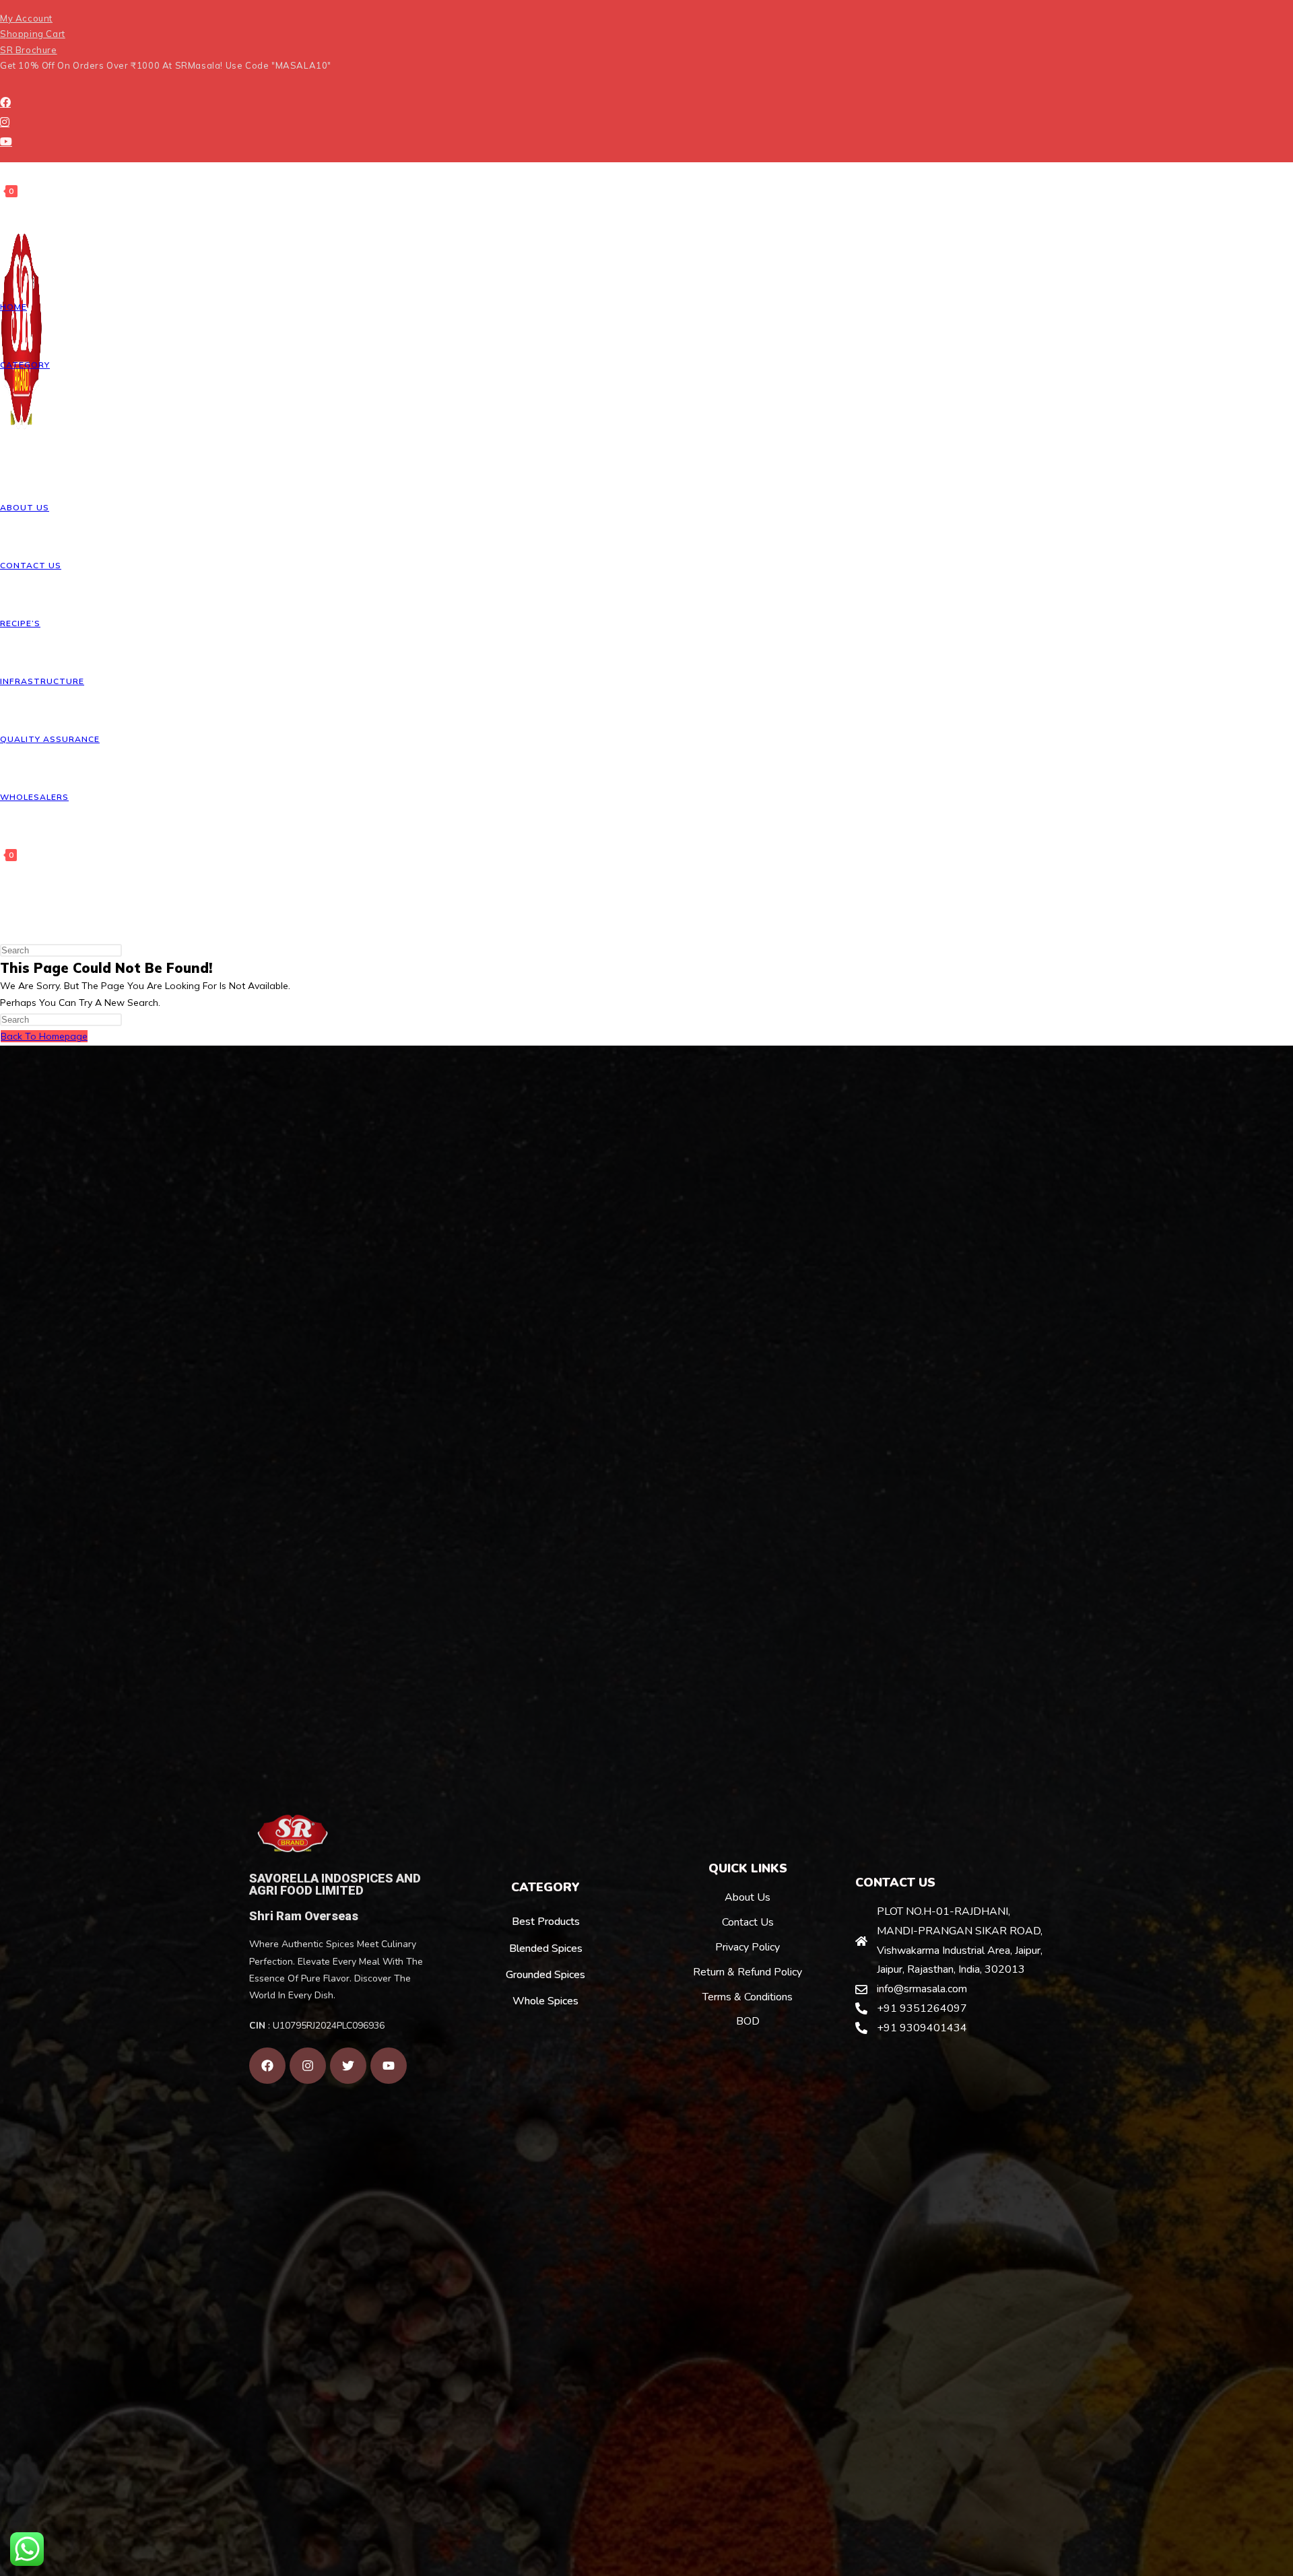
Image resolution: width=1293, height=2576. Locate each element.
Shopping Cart (33, 34)
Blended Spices (546, 1948)
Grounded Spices (545, 1975)
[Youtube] (6, 141)
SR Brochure (29, 50)
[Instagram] (5, 122)
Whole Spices (545, 2001)
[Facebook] (5, 102)
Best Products (546, 1922)
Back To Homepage (44, 1036)
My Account (26, 18)
